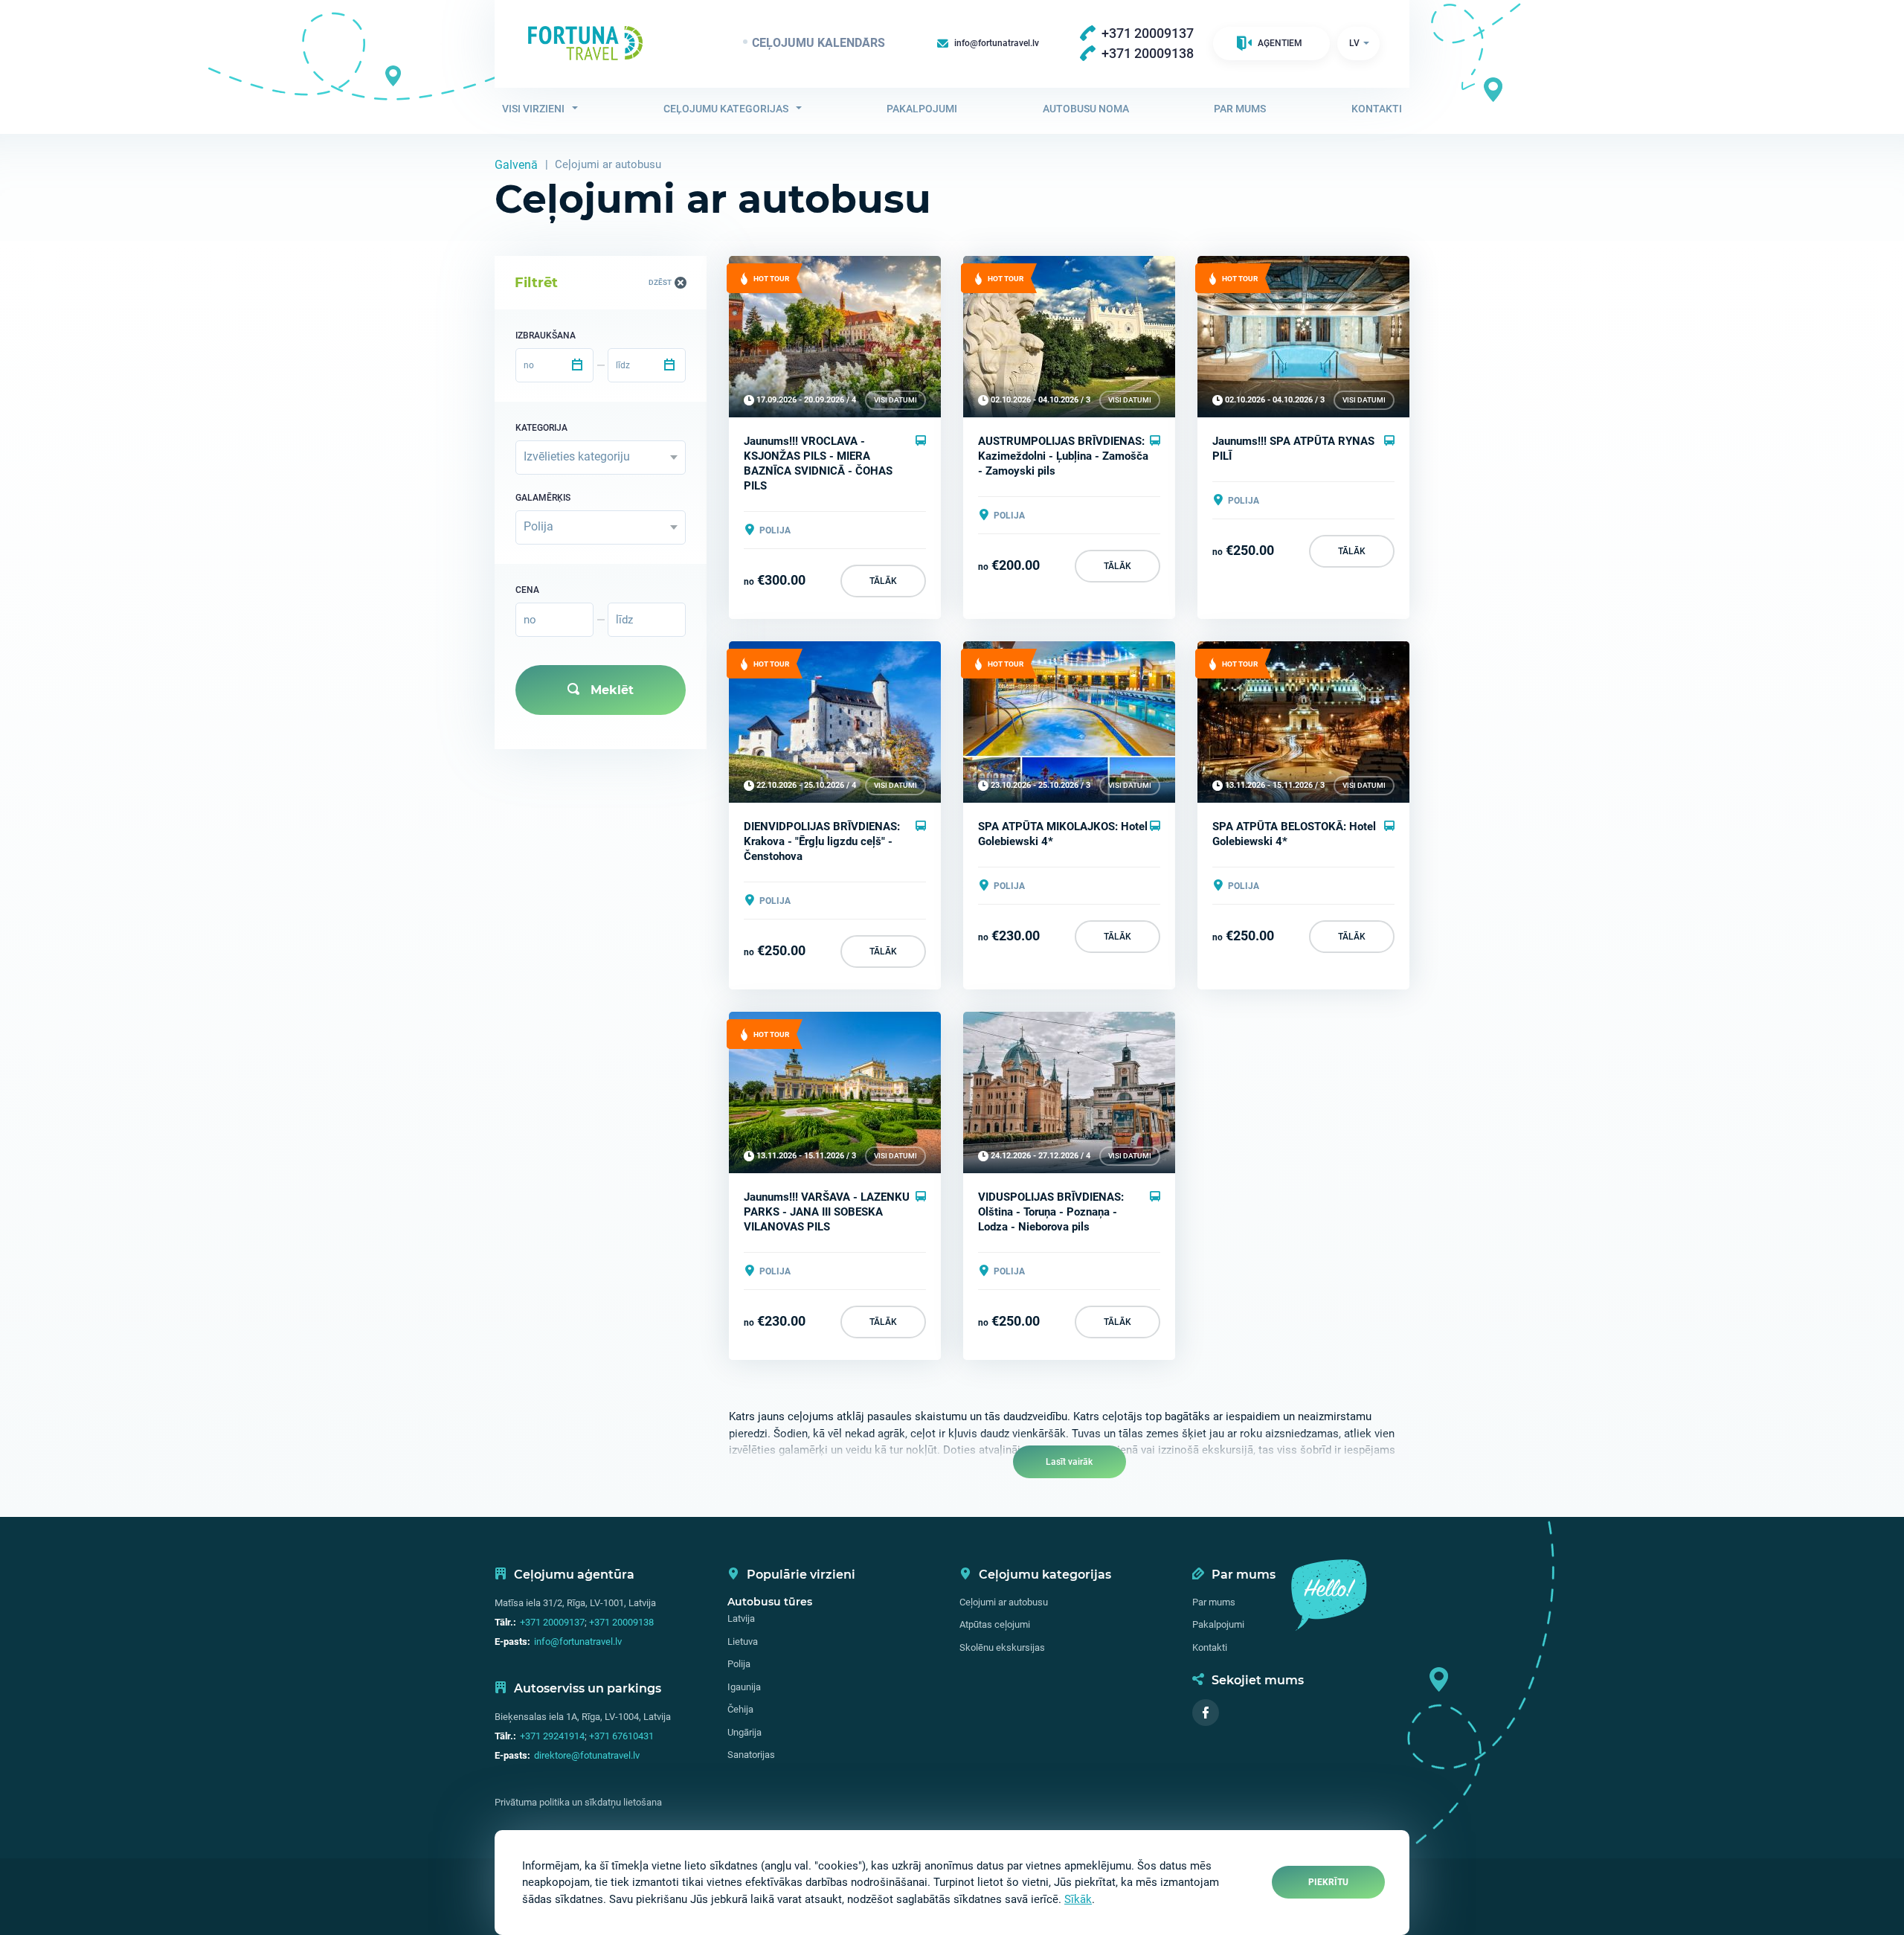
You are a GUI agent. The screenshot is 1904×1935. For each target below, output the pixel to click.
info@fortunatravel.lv (578, 1642)
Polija (739, 1664)
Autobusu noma (1086, 109)
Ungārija (744, 1732)
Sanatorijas (751, 1755)
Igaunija (744, 1687)
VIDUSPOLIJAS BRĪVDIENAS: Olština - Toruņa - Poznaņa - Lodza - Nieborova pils (1051, 1212)
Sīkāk (1078, 1899)
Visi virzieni (533, 109)
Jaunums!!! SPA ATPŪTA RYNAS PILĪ (1293, 449)
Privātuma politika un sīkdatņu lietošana (578, 1802)
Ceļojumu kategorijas (726, 109)
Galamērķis (543, 498)
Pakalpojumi (922, 109)
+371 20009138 (621, 1622)
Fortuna (585, 43)
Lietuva (743, 1642)
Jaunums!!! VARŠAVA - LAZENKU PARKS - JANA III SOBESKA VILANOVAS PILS (827, 1212)
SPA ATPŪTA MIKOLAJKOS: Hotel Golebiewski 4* (1063, 834)
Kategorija (541, 428)
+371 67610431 (621, 1736)
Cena (527, 590)
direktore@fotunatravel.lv (587, 1755)
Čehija (740, 1709)
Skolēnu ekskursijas (1002, 1647)
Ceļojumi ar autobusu (1004, 1602)
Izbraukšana (546, 336)
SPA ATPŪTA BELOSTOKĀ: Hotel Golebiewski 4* (1294, 834)
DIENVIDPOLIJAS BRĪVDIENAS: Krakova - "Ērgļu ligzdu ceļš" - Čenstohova (822, 841)
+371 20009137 (552, 1622)
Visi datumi (895, 400)
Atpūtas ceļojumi (995, 1624)
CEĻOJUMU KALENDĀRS (818, 43)
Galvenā (516, 165)
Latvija (741, 1618)
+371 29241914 (552, 1736)
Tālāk (883, 581)
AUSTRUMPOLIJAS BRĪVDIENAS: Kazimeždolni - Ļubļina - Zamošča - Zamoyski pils (1063, 456)
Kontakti (1377, 109)
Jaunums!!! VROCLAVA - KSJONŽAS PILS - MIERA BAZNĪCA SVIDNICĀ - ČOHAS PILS (818, 463)
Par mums (1240, 109)
